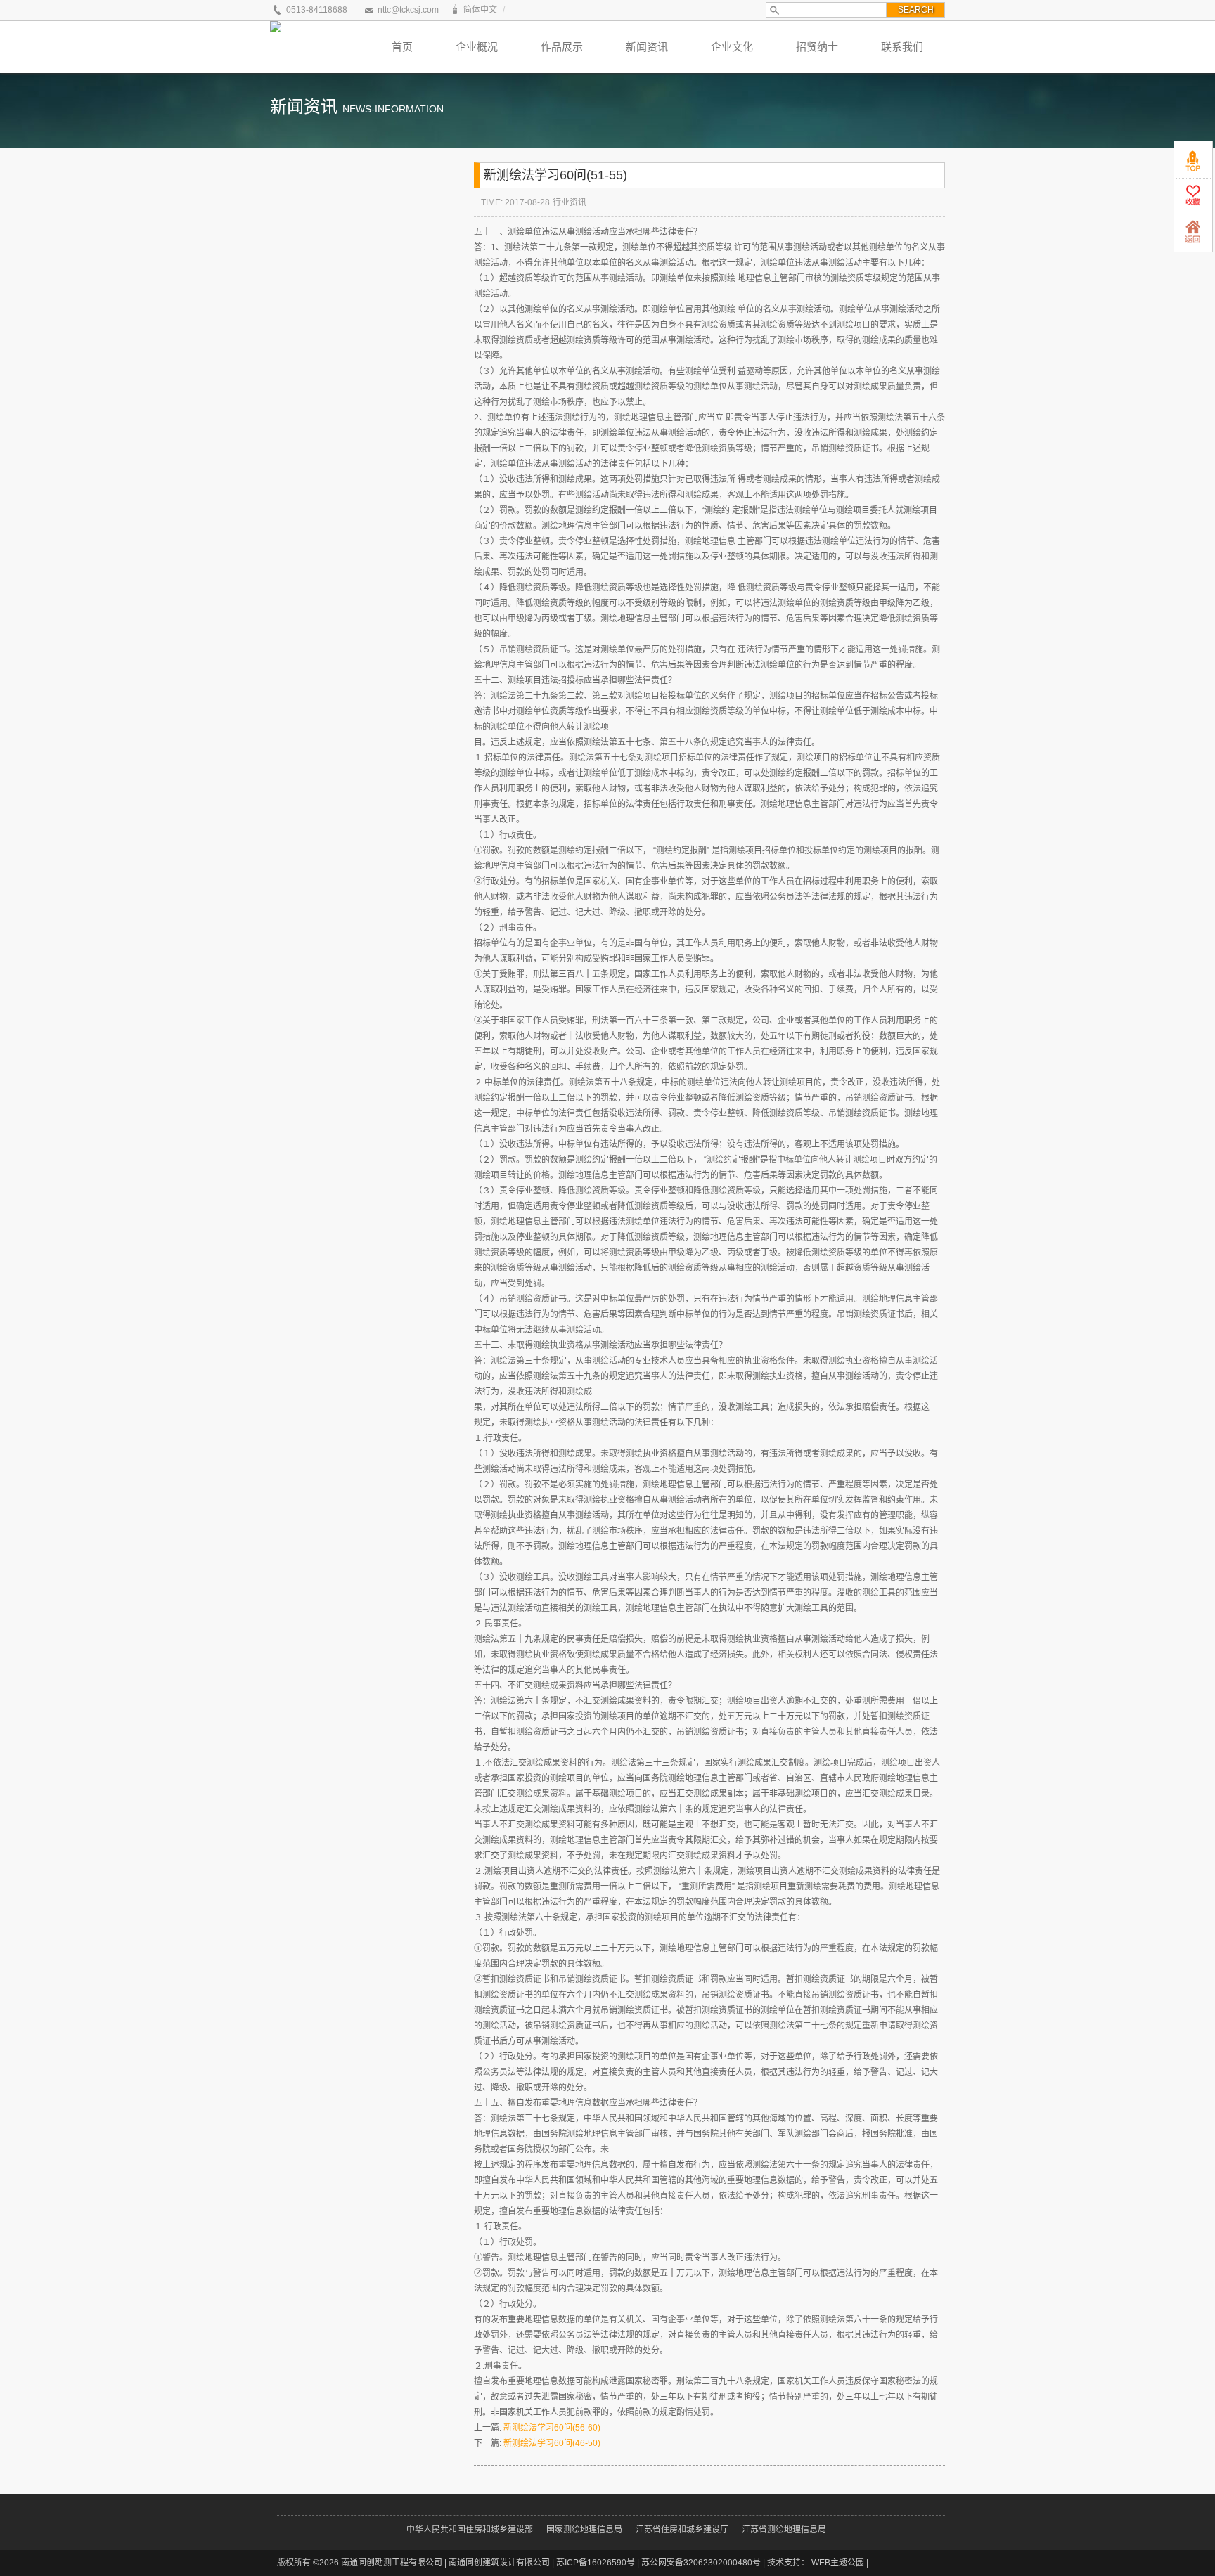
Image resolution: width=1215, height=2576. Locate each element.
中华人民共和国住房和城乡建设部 (470, 2530)
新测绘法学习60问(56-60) (552, 2428)
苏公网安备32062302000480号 (701, 2563)
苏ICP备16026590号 (596, 2563)
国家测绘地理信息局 (584, 2530)
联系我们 (902, 47)
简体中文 (480, 10)
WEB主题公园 (838, 2563)
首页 (402, 47)
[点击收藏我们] (1193, 196)
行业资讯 (570, 202)
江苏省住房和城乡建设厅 (682, 2530)
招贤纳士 (817, 47)
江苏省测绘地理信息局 (784, 2530)
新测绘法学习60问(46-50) (552, 2443)
